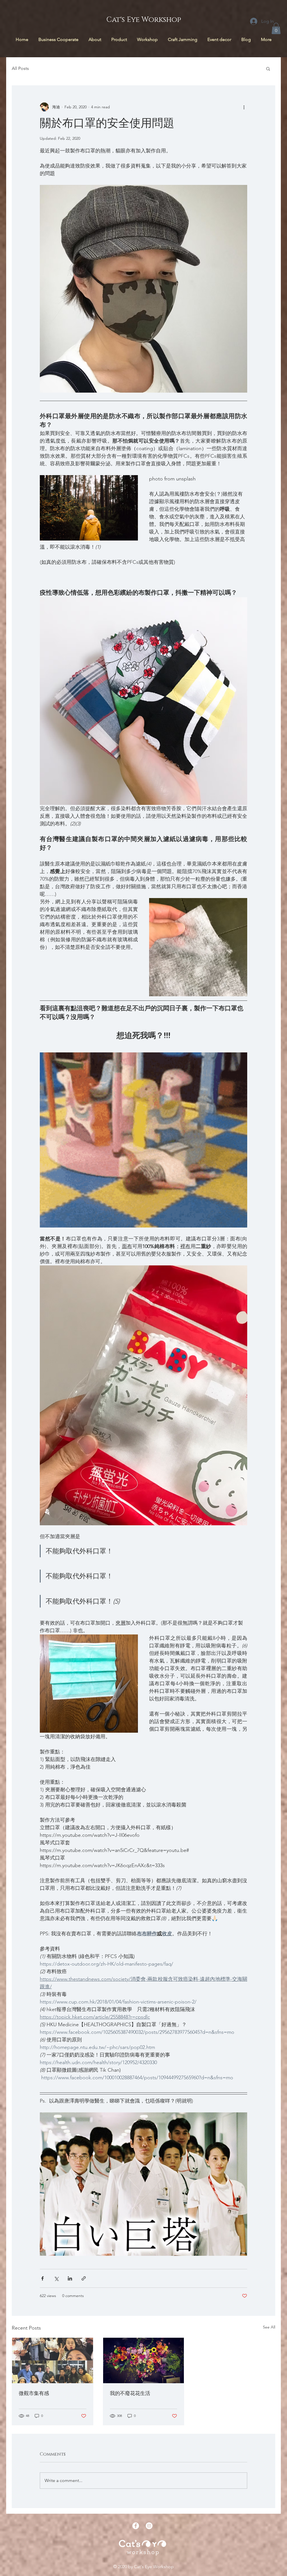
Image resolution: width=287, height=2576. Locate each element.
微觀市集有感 (34, 2394)
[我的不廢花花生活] (144, 2360)
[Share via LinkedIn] (70, 2278)
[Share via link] (84, 2278)
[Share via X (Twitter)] (56, 2278)
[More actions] (244, 107)
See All (269, 2327)
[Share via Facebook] (42, 2278)
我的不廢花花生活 (130, 2394)
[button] (276, 28)
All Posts (20, 68)
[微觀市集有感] (53, 2360)
